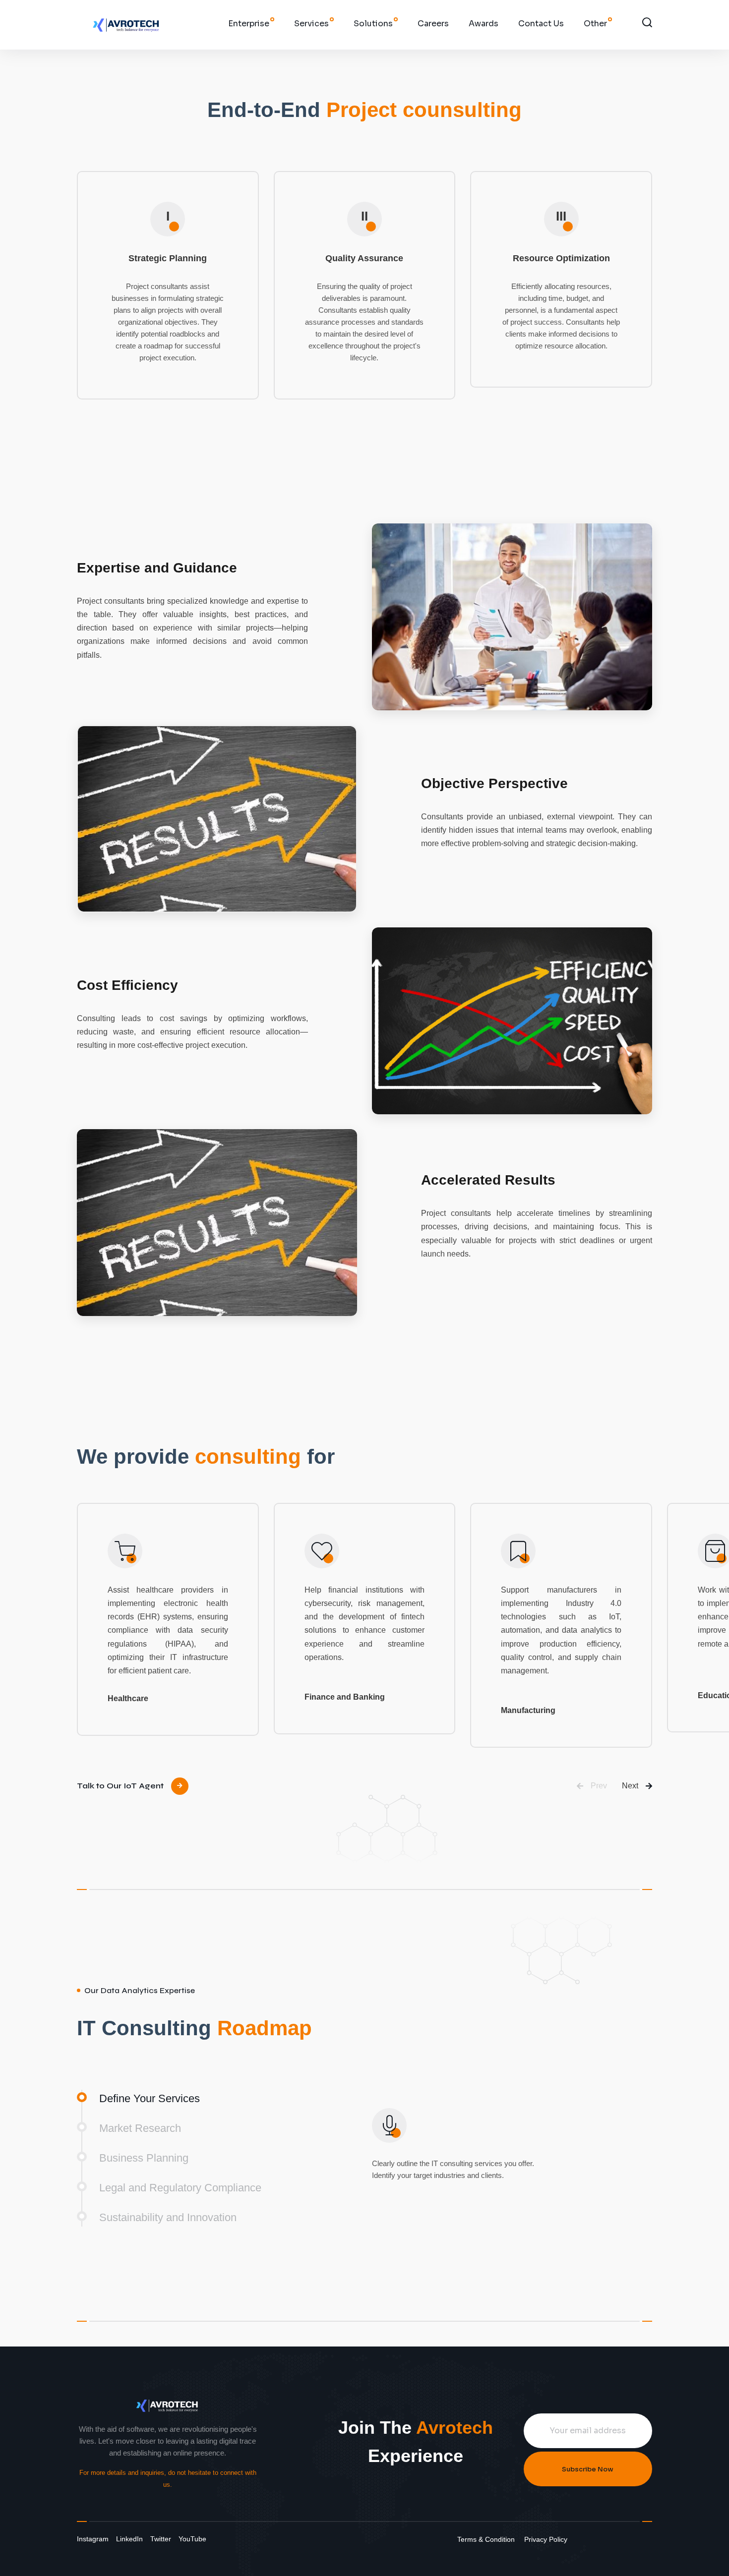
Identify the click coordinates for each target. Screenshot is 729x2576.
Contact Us (541, 24)
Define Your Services (150, 2098)
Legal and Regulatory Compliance (180, 2188)
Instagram (93, 2539)
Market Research (140, 2128)
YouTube (192, 2539)
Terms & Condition (486, 2539)
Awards (484, 24)
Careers (433, 24)
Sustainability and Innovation (168, 2217)
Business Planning (144, 2158)
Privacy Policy (546, 2539)
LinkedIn (129, 2539)
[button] (592, 1786)
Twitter (161, 2539)
